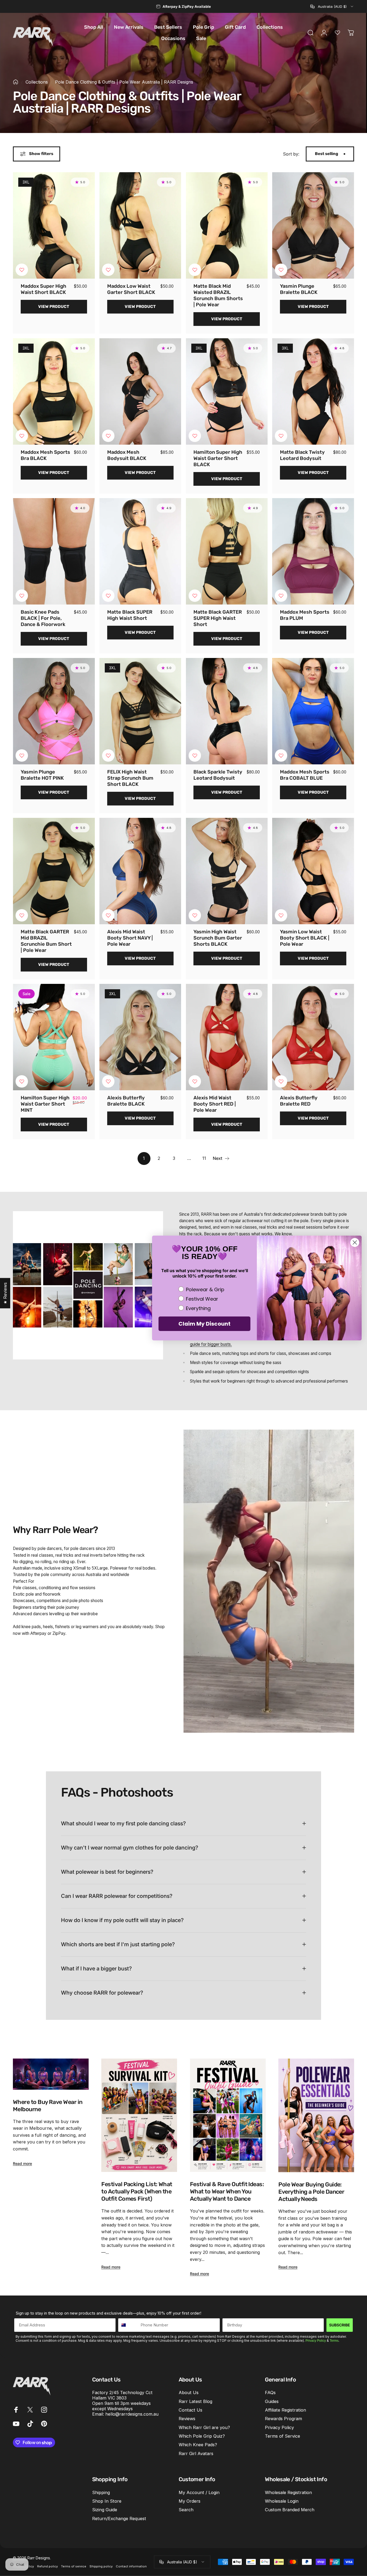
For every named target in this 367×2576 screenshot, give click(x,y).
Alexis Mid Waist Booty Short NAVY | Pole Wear (130, 938)
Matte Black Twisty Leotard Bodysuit (302, 455)
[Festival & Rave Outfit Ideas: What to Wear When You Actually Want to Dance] (228, 2115)
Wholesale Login (282, 2501)
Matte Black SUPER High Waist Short (130, 615)
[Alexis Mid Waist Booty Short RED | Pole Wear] (227, 1037)
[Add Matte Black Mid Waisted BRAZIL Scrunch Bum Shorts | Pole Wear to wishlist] (195, 270)
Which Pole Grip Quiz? (202, 2436)
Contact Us (190, 2410)
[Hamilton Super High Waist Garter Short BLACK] (227, 391)
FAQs (270, 2392)
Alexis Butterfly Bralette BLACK (126, 1101)
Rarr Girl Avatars (196, 2453)
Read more (22, 2163)
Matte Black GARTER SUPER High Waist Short (218, 618)
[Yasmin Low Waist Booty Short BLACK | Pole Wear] (313, 871)
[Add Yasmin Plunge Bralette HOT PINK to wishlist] (22, 755)
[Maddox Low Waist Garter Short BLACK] (140, 225)
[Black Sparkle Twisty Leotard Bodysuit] (227, 711)
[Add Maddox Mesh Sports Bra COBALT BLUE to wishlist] (281, 755)
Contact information (131, 2566)
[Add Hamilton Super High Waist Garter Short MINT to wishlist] (22, 1081)
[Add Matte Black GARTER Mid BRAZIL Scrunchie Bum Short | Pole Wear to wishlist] (22, 915)
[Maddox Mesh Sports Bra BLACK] (54, 391)
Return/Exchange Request (119, 2519)
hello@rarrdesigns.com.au (132, 2414)
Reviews (187, 2419)
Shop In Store (107, 2501)
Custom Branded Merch (290, 2510)
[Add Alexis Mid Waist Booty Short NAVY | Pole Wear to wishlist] (108, 915)
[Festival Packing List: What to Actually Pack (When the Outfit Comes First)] (139, 2115)
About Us (189, 2392)
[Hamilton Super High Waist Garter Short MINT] (54, 1037)
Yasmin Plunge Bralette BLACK (299, 289)
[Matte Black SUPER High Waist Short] (140, 551)
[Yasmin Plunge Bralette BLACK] (313, 225)
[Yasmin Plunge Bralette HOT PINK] (54, 711)
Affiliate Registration (285, 2410)
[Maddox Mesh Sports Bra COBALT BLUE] (313, 711)
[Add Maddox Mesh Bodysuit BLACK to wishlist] (108, 436)
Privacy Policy (316, 2341)
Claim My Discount (204, 1324)
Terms (334, 2341)
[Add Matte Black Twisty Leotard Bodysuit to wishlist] (281, 436)
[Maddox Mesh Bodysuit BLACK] (140, 391)
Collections (37, 82)
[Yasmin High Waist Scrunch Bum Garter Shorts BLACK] (227, 871)
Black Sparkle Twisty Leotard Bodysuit (218, 775)
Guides (272, 2401)
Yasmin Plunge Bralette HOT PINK (42, 775)
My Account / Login (199, 2492)
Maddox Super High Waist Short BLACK (44, 289)
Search (186, 2510)
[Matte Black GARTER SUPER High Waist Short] (227, 551)
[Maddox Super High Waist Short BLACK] (54, 225)
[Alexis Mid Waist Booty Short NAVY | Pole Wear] (140, 871)
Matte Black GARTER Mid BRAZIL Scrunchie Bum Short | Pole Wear (46, 941)
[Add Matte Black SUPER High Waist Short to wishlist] (108, 596)
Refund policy (47, 2566)
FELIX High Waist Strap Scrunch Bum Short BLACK (130, 778)
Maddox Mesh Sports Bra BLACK (45, 455)
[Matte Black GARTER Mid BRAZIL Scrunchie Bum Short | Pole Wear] (54, 871)
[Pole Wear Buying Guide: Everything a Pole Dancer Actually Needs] (316, 2115)
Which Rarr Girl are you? (204, 2427)
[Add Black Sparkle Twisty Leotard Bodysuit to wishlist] (195, 755)
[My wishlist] (337, 33)
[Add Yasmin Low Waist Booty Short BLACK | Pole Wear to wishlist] (281, 915)
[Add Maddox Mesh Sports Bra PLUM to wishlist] (281, 596)
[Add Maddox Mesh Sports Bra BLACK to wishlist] (22, 436)
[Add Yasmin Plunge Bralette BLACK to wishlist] (281, 270)
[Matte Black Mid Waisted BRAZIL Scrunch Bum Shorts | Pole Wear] (227, 225)
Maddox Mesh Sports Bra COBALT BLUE (305, 775)
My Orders (190, 2501)
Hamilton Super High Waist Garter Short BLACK (218, 458)
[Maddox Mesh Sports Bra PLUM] (313, 551)
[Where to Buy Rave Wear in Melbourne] (51, 2074)
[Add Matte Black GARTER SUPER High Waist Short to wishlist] (195, 596)
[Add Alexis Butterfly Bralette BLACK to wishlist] (108, 1081)
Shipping (101, 2492)
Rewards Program (283, 2419)
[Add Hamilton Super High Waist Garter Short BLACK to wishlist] (195, 436)
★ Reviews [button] (5, 1293)
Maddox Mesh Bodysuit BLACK (127, 455)
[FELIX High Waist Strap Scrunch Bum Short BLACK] (140, 711)
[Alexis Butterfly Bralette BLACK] (140, 1037)
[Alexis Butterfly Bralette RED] (313, 1037)
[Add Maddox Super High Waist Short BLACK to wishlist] (22, 270)
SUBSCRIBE (340, 2325)
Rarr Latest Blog (195, 2401)
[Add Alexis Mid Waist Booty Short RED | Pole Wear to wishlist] (195, 1081)
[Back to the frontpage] (16, 82)
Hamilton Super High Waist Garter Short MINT (45, 1104)
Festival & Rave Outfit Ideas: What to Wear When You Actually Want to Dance (227, 2191)
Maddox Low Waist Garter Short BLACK (131, 289)
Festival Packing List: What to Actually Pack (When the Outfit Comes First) (137, 2191)
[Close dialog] (355, 1242)
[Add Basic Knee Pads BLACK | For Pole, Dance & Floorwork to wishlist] (22, 596)
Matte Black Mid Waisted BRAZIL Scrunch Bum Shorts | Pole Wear (218, 295)
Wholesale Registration (288, 2492)
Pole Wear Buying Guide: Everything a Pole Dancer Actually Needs (311, 2192)
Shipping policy (101, 2566)
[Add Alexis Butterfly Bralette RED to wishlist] (281, 1081)
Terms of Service (283, 2436)
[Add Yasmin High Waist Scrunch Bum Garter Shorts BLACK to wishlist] (195, 915)
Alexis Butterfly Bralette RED (299, 1101)
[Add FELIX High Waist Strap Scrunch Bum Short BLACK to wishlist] (108, 755)
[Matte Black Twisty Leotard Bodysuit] (313, 391)
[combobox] (332, 6)
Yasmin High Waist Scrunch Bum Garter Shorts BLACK (218, 938)
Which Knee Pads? (198, 2445)
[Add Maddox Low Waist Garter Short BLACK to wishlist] (108, 270)
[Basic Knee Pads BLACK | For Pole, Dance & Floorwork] (54, 551)
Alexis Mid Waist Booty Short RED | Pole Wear (215, 1104)
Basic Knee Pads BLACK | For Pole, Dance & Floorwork (43, 618)
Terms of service (74, 2566)
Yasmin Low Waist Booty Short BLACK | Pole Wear (305, 938)
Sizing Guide (105, 2510)
